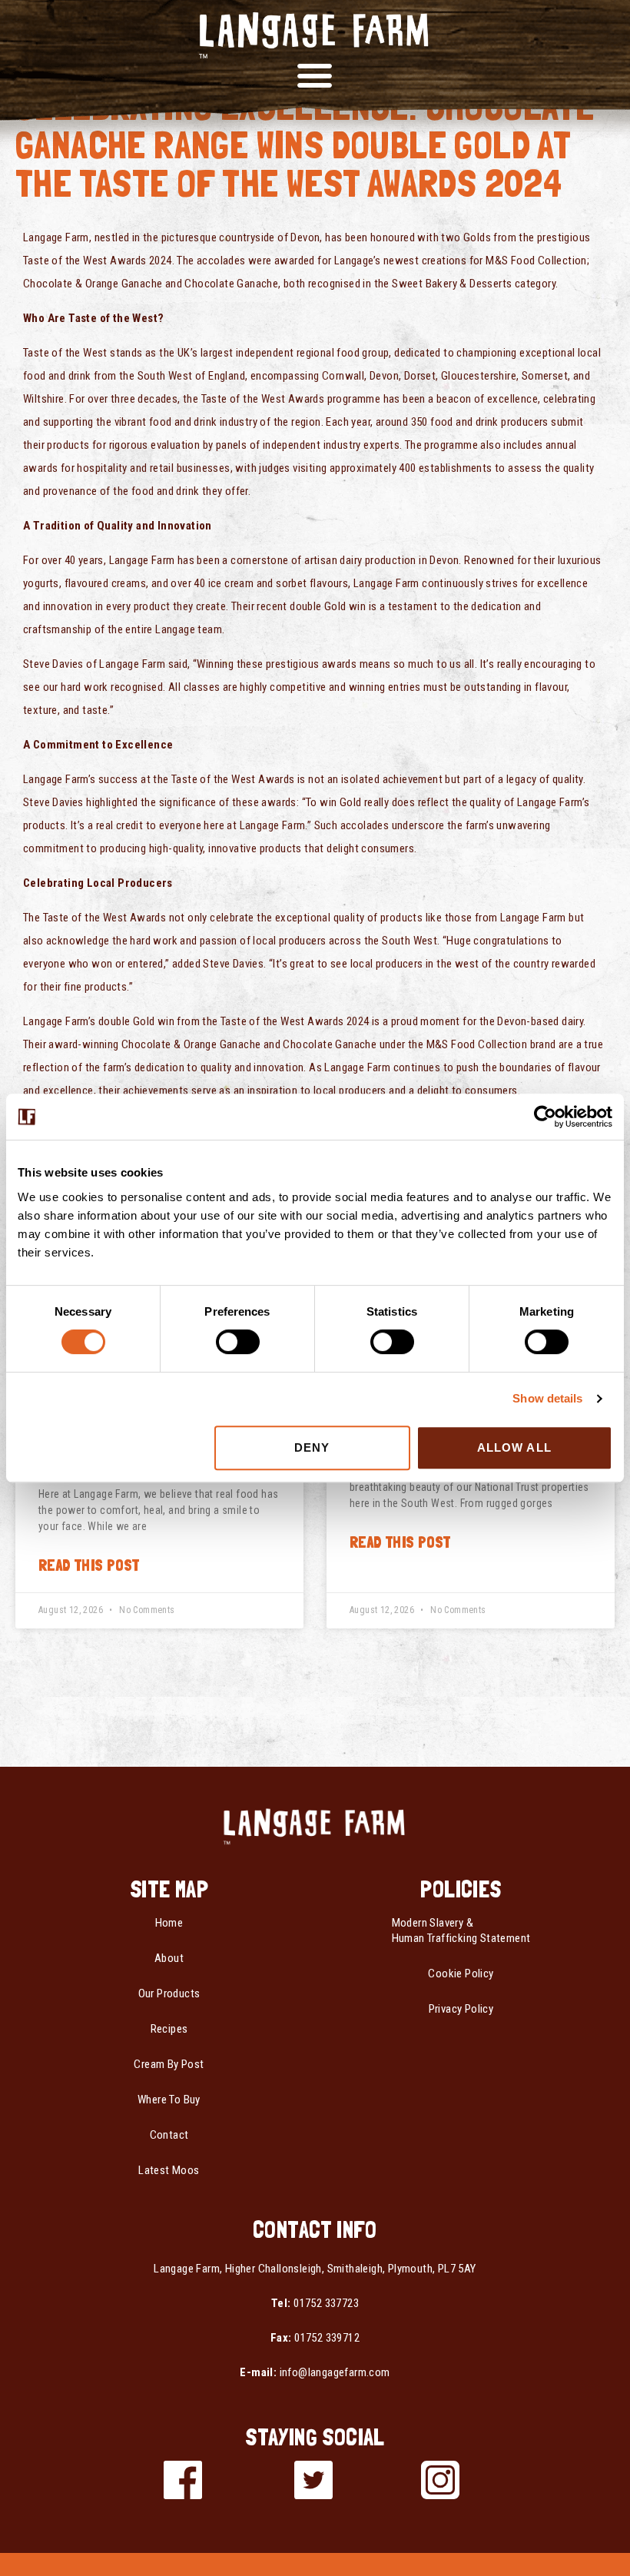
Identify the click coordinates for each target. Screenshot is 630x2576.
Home (169, 1923)
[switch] (238, 1342)
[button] (315, 75)
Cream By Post (169, 2064)
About (169, 1958)
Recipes (169, 2029)
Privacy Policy (461, 2009)
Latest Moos (169, 2170)
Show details (547, 1398)
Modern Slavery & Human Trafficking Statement (461, 1930)
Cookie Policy (461, 1973)
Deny (312, 1447)
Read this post (89, 1565)
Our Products (169, 1993)
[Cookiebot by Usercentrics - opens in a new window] (545, 1117)
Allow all (514, 1447)
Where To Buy (169, 2100)
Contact (169, 2135)
